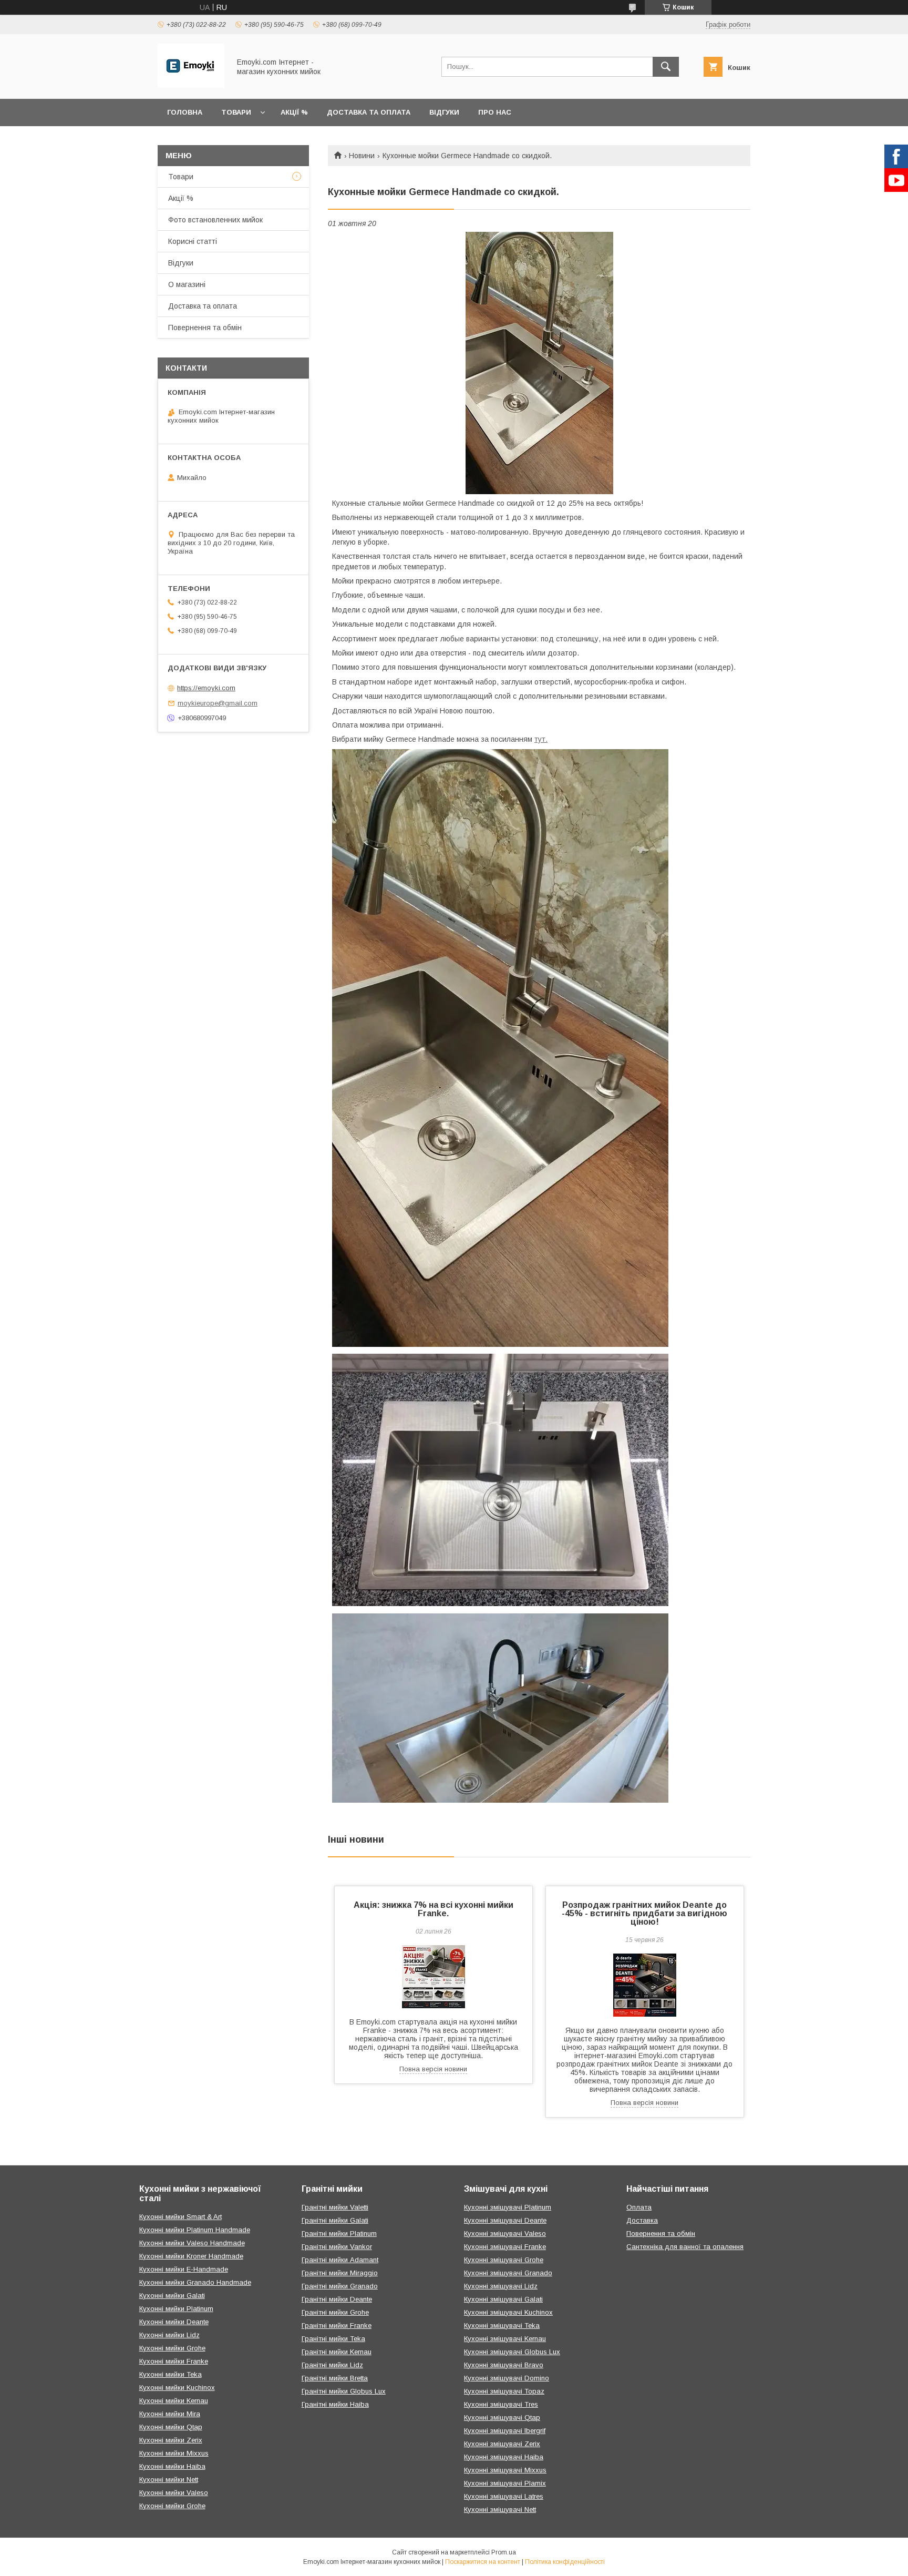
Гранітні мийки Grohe (335, 2312)
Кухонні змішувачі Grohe (504, 2260)
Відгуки (444, 112)
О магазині (187, 284)
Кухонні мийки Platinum (176, 2309)
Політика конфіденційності (565, 2562)
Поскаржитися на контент (483, 2562)
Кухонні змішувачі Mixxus (505, 2470)
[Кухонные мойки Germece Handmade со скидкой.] (539, 363)
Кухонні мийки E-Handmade (184, 2269)
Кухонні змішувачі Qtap (502, 2417)
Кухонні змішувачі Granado (508, 2273)
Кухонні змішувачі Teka (502, 2325)
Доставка (642, 2220)
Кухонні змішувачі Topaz (504, 2391)
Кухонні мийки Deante (174, 2322)
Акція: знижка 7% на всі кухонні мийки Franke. (434, 1909)
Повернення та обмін (205, 328)
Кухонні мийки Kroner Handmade (191, 2256)
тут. (541, 739)
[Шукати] (666, 67)
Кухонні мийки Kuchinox (177, 2388)
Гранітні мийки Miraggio (340, 2273)
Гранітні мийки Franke (337, 2325)
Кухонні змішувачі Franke (505, 2247)
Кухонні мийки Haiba (172, 2466)
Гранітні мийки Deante (337, 2299)
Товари (236, 112)
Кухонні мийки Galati (172, 2296)
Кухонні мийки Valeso (174, 2493)
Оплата (639, 2207)
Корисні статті (193, 241)
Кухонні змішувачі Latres (504, 2496)
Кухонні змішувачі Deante (505, 2220)
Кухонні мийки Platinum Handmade (195, 2230)
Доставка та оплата (369, 112)
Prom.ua (504, 2552)
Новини (362, 156)
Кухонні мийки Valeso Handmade (192, 2243)
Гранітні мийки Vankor (337, 2247)
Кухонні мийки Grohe (172, 2348)
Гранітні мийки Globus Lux (344, 2391)
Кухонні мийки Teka (171, 2374)
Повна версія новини (433, 2069)
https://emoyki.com (206, 688)
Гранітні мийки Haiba (335, 2404)
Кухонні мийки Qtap (171, 2427)
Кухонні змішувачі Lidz (501, 2286)
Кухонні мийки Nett (169, 2480)
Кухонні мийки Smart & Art (180, 2217)
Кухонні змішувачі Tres (501, 2404)
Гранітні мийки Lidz (332, 2365)
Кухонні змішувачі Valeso (505, 2233)
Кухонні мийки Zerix (171, 2440)
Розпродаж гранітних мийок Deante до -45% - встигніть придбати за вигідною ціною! (644, 1913)
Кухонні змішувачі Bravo (504, 2365)
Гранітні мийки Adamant (340, 2260)
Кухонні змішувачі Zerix (502, 2444)
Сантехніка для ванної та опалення (685, 2247)
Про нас (495, 112)
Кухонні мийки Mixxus (174, 2453)
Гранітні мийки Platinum (339, 2233)
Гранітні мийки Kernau (337, 2352)
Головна (185, 112)
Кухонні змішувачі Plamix (505, 2483)
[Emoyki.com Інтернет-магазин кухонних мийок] (191, 85)
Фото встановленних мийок (215, 220)
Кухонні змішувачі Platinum (508, 2207)
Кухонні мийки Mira (170, 2414)
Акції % (294, 112)
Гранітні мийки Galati (335, 2220)
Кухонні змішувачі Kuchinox (508, 2312)
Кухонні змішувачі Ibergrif (505, 2431)
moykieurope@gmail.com (218, 703)
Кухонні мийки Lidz (169, 2335)
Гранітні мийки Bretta (335, 2378)
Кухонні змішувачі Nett (500, 2509)
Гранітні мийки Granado (340, 2286)
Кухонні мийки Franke (174, 2361)
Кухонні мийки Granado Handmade (195, 2282)
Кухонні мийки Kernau (174, 2401)
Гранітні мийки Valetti (335, 2207)
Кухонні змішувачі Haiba (504, 2457)
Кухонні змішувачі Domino (507, 2378)
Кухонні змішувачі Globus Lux (512, 2352)
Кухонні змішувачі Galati (503, 2299)
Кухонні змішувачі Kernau (505, 2339)
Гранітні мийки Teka (333, 2339)
